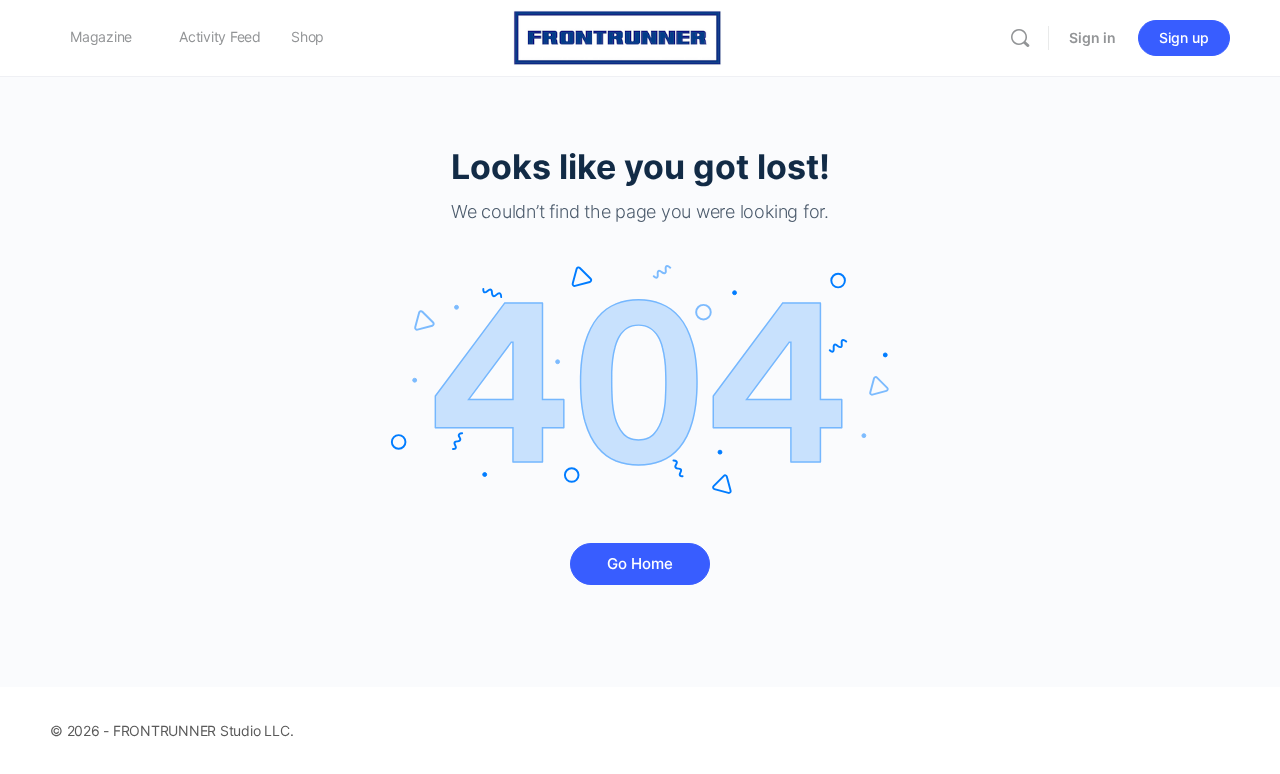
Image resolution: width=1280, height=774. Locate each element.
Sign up (1184, 37)
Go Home (640, 563)
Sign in (1092, 37)
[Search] (1020, 38)
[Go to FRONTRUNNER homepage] (618, 36)
